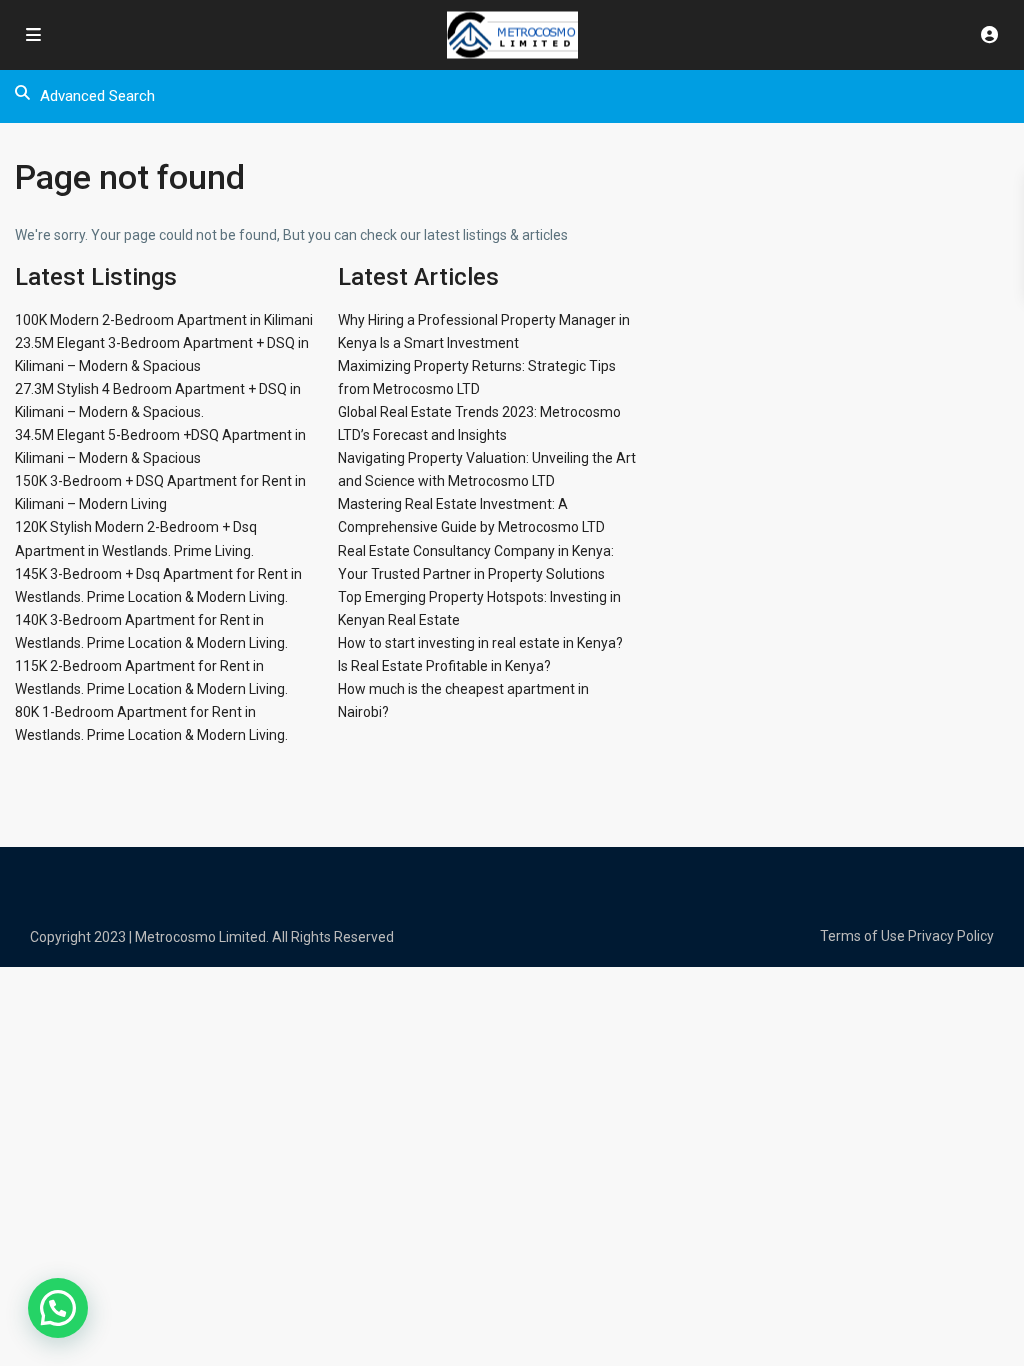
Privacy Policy (951, 936)
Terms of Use (862, 936)
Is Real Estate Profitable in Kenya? (444, 666)
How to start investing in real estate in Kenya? (480, 643)
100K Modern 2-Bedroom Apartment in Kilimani (164, 320)
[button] (58, 1308)
